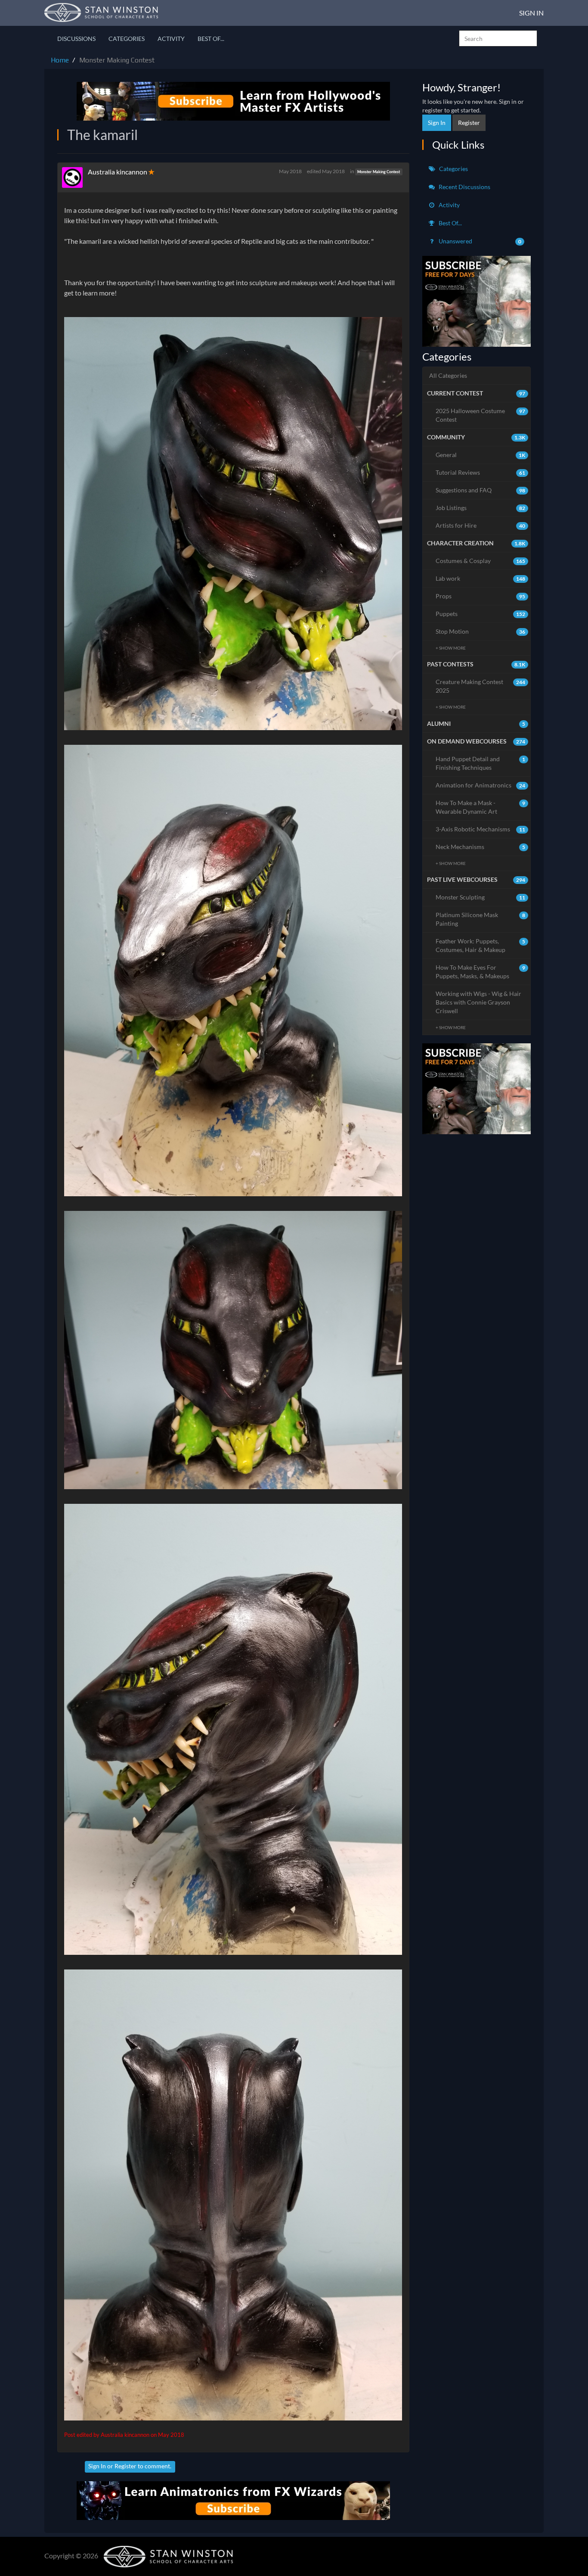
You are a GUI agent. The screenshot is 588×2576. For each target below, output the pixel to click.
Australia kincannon (118, 172)
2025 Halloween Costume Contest (481, 415)
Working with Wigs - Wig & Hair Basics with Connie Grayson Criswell (478, 1002)
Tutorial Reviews (481, 472)
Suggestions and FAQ (481, 490)
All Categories (448, 375)
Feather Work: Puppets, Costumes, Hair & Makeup (481, 945)
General (481, 455)
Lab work (481, 578)
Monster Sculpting (481, 897)
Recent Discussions (464, 187)
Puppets (481, 614)
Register (125, 2466)
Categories (127, 39)
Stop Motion (481, 631)
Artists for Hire (481, 525)
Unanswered (480, 241)
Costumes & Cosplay (481, 561)
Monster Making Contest (379, 172)
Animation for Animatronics (481, 785)
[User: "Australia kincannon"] (75, 177)
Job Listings (481, 508)
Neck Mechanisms (481, 847)
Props (481, 596)
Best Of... (211, 39)
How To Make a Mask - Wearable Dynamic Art (481, 807)
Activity (171, 39)
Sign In (531, 13)
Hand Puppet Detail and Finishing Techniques (481, 763)
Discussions (76, 39)
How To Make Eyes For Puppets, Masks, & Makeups (481, 972)
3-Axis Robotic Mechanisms (481, 829)
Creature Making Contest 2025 (481, 686)
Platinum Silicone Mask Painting (481, 919)
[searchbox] (498, 38)
